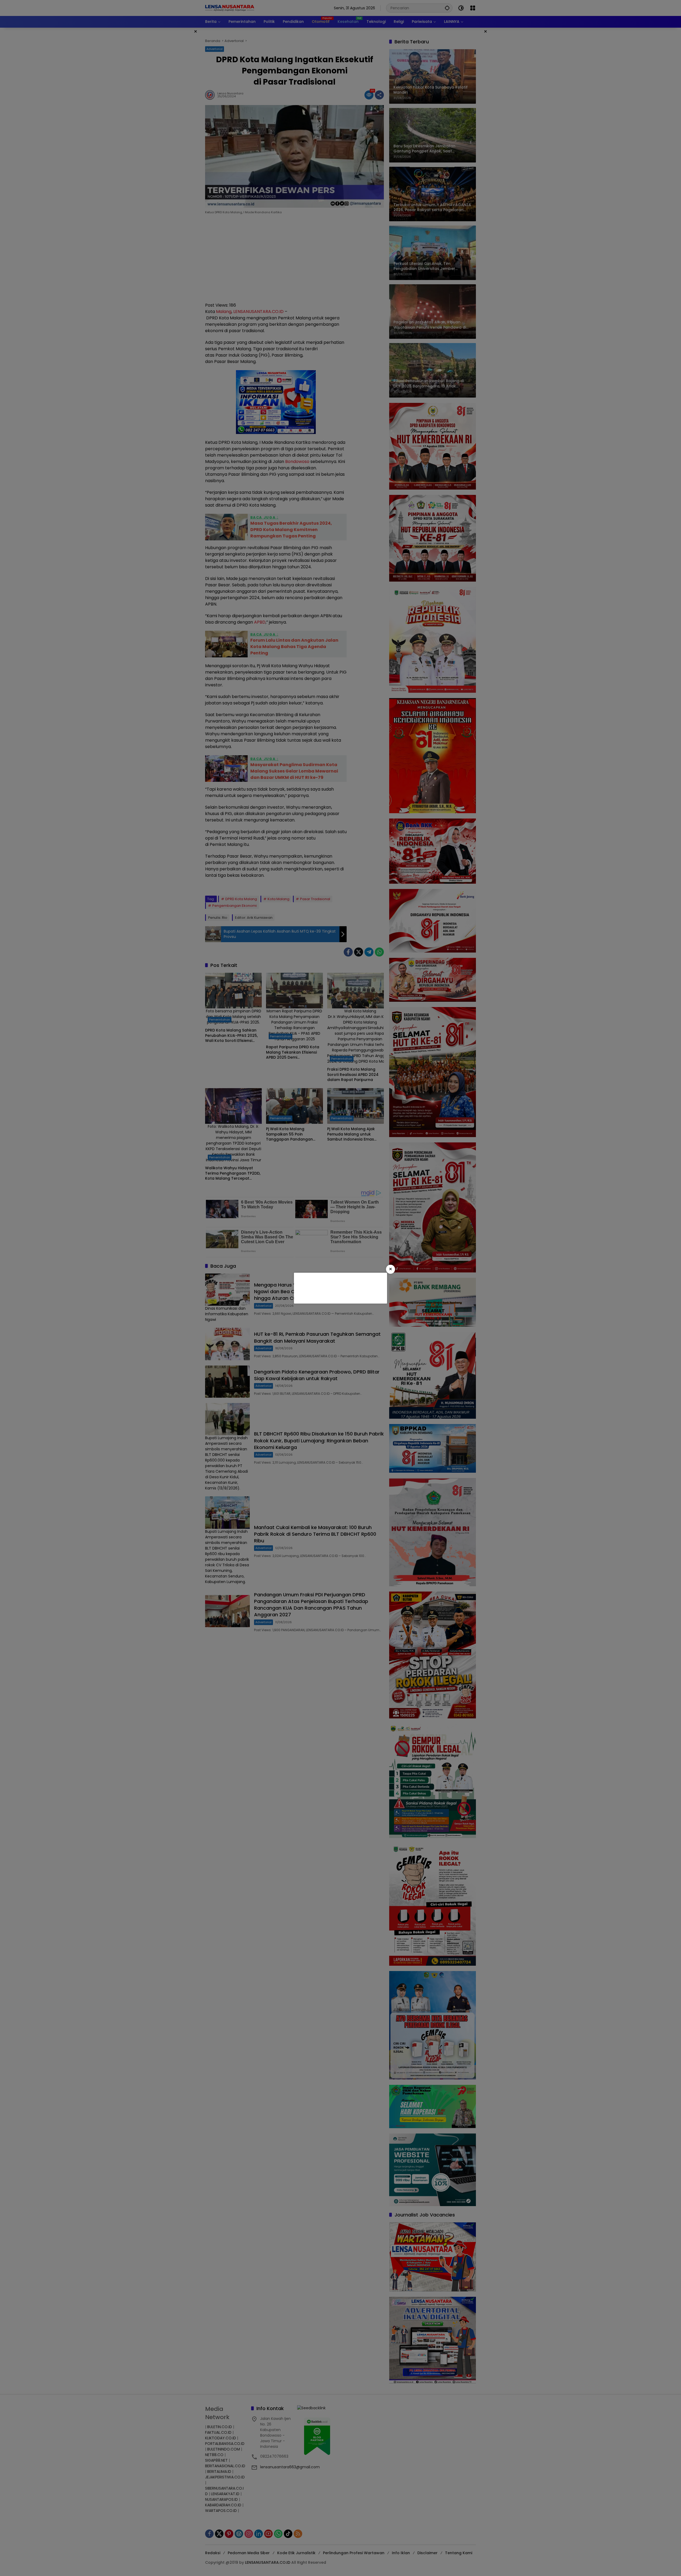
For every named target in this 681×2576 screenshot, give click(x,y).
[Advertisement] (340, 1287)
